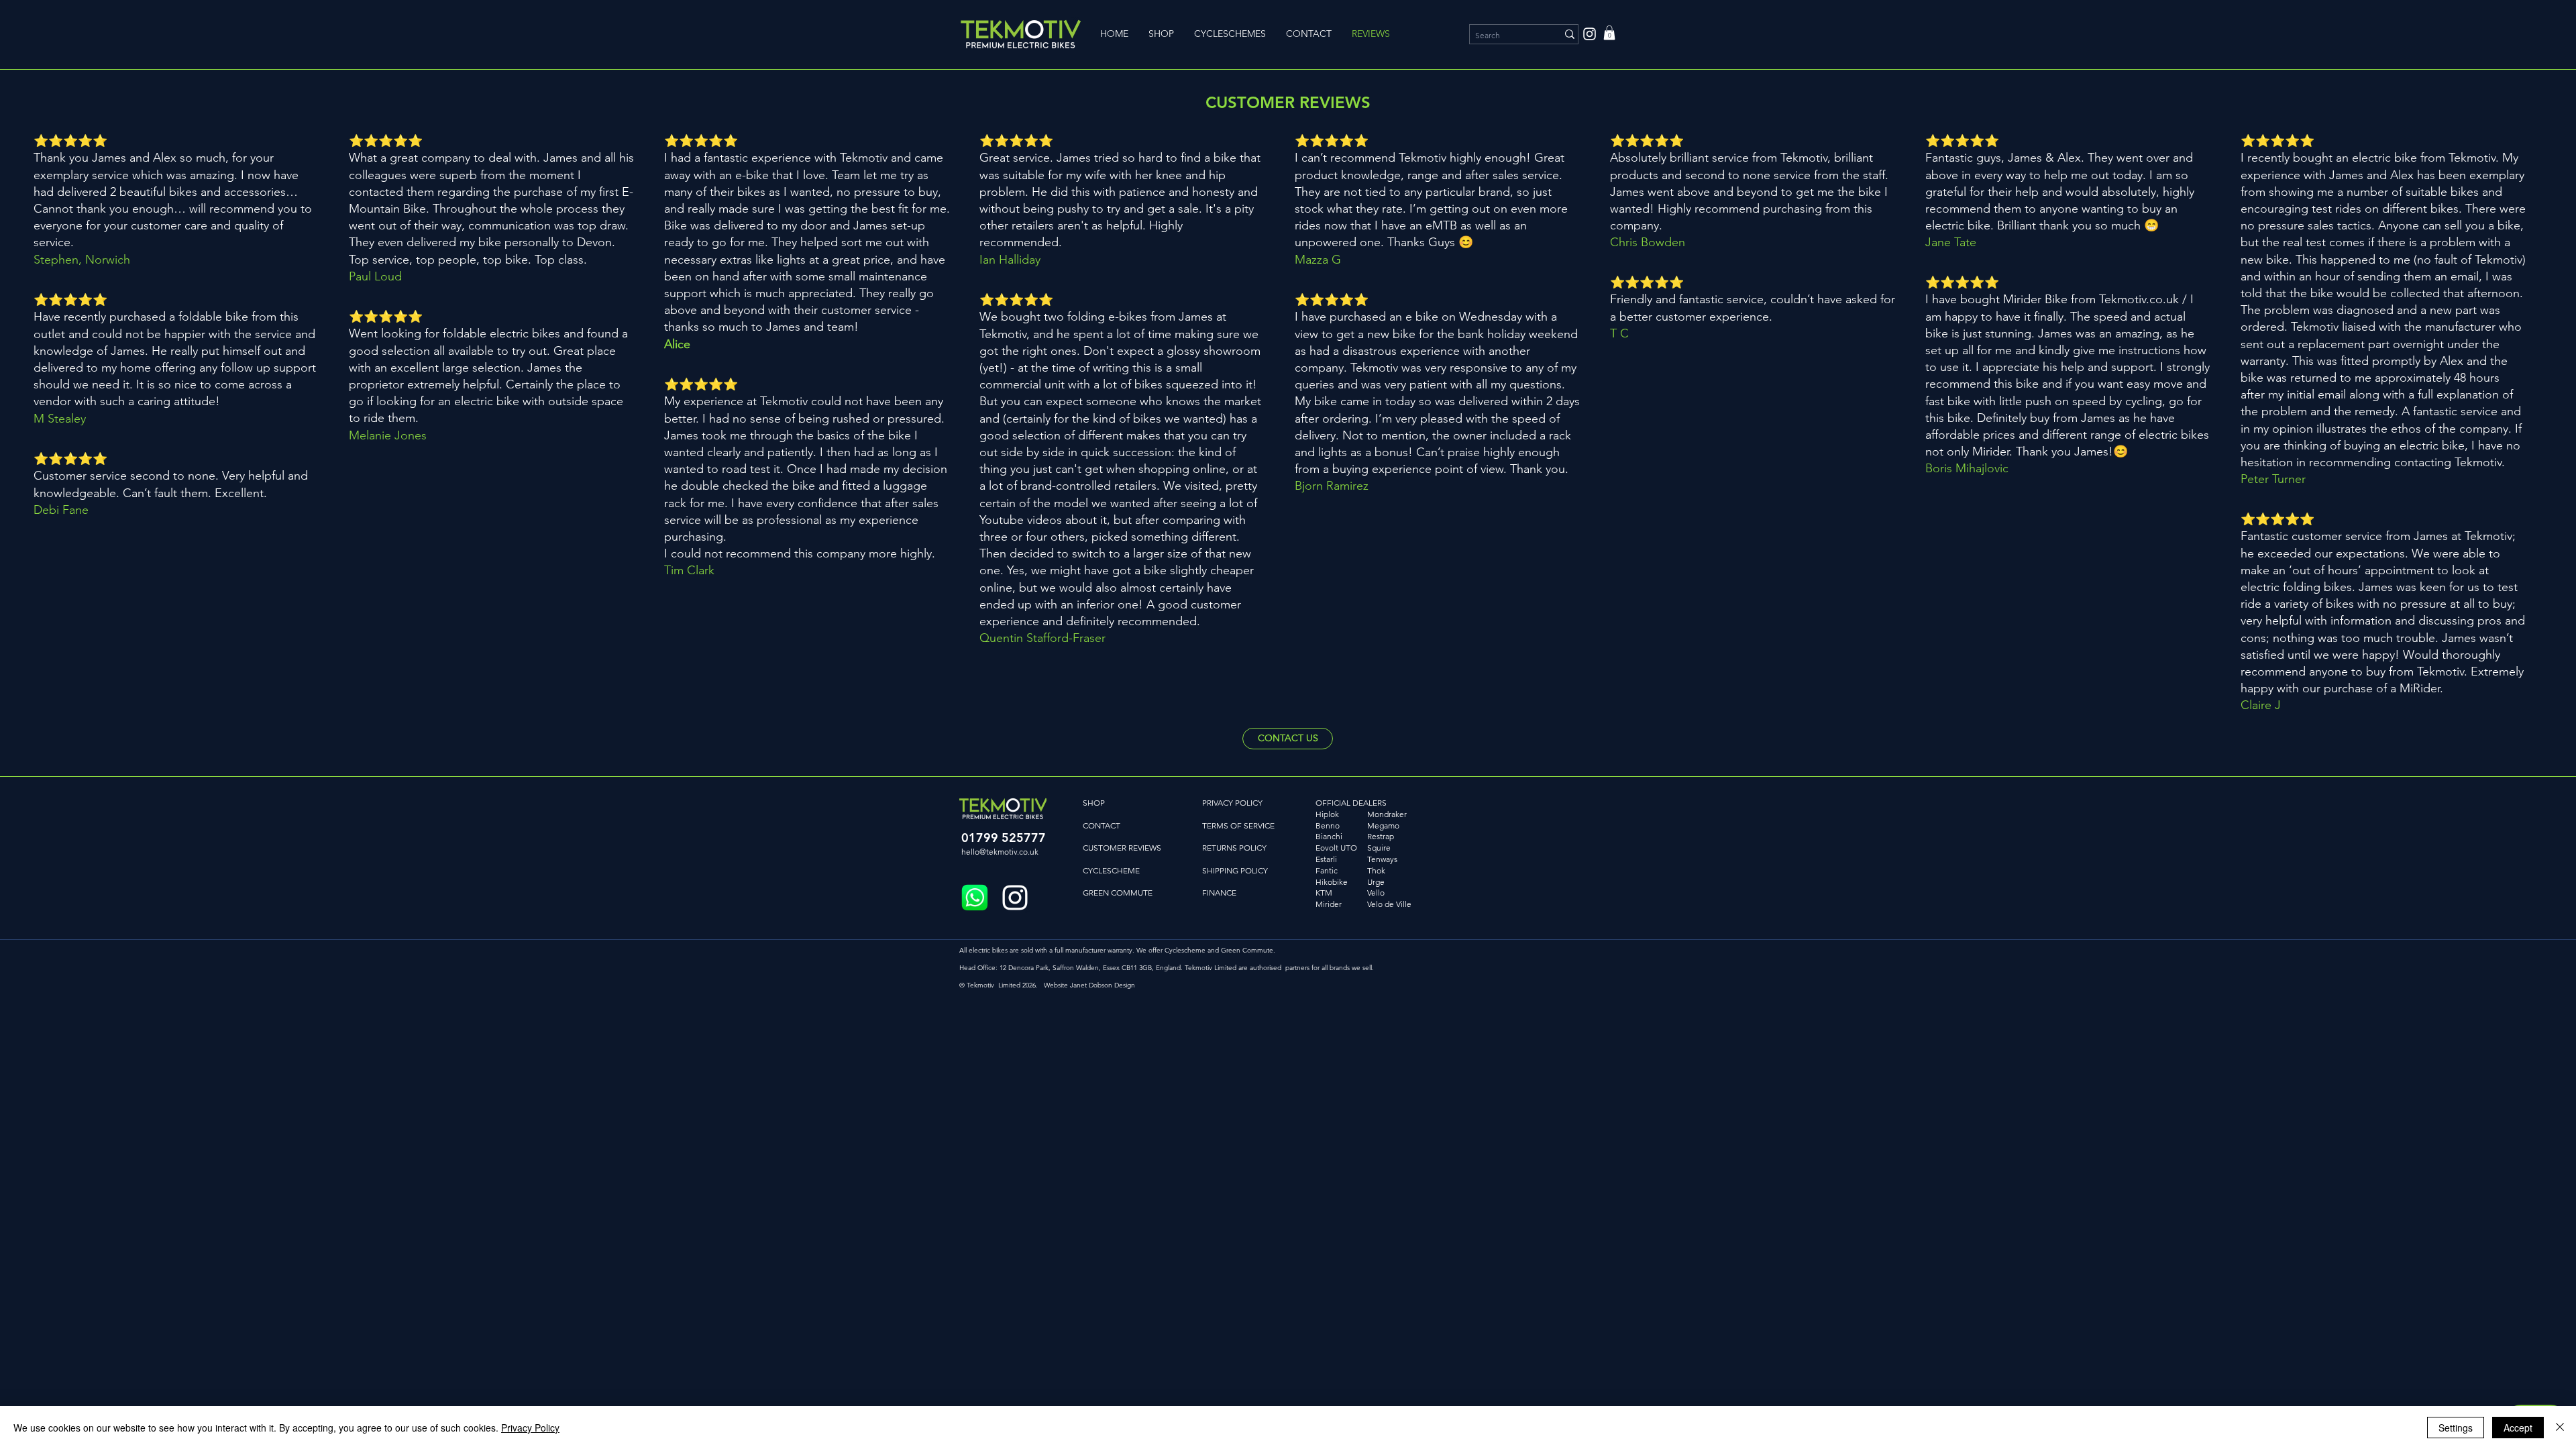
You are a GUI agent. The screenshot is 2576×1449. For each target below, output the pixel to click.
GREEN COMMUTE (1118, 893)
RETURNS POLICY (1234, 848)
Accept (2518, 1428)
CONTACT (1102, 825)
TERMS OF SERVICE (1238, 825)
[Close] (2560, 1428)
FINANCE (1219, 893)
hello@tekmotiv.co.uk (1000, 852)
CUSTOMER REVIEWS (1122, 848)
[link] (1609, 33)
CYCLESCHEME (1111, 870)
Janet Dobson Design (1103, 985)
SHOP (1094, 803)
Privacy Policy (530, 1428)
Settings (2456, 1428)
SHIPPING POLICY (1235, 870)
